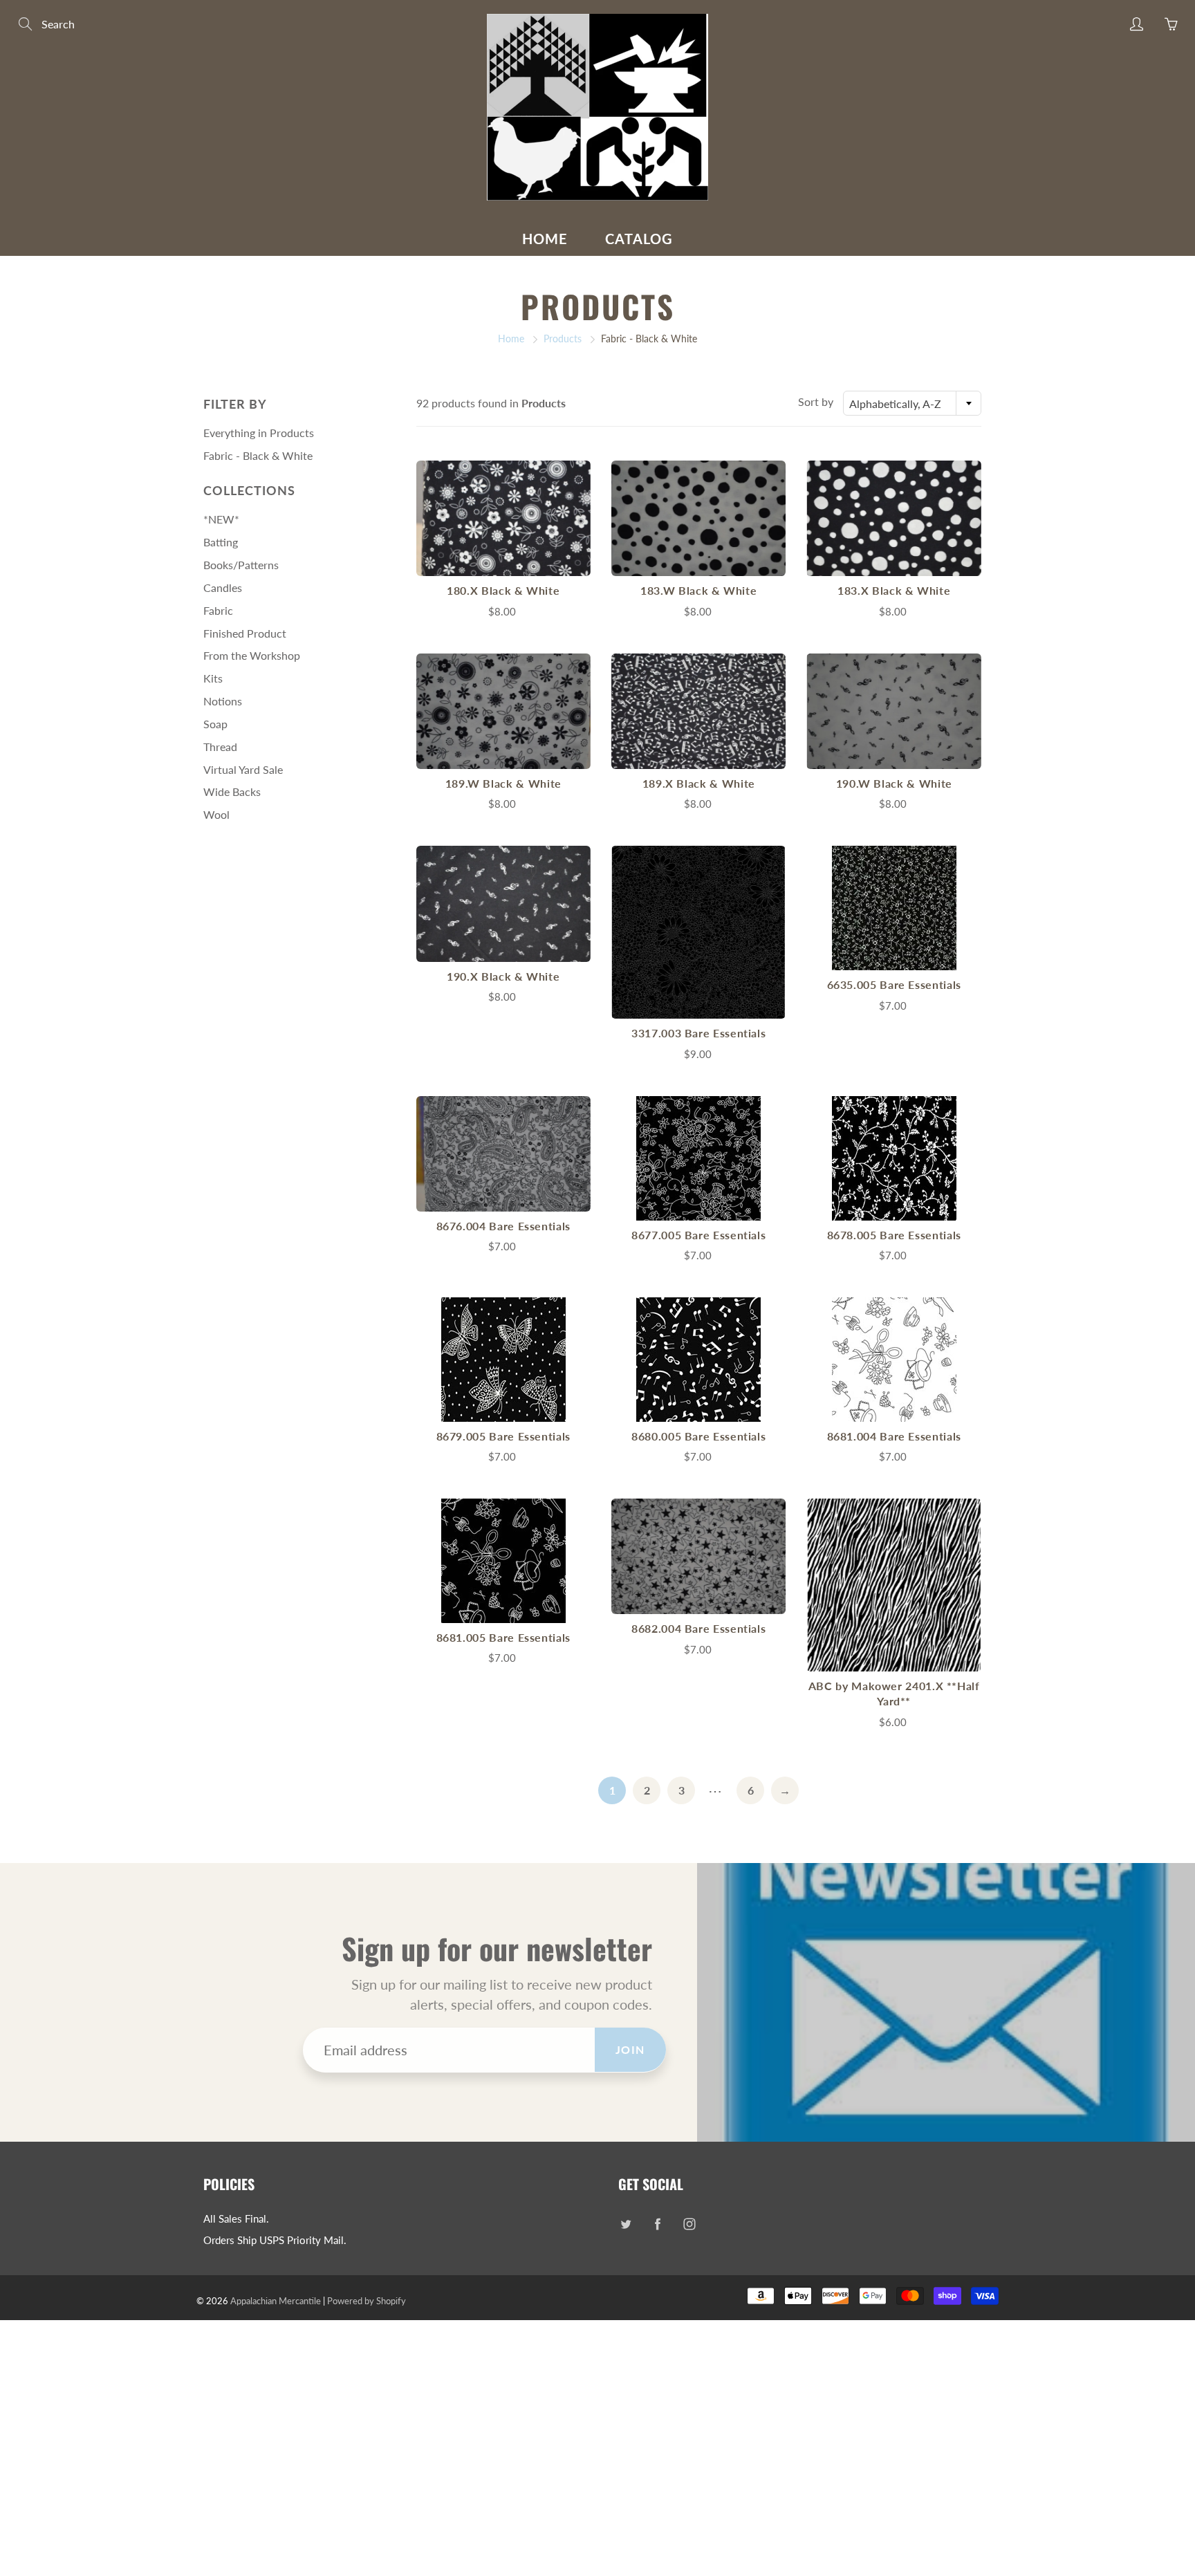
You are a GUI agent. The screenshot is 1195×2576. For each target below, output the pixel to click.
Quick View (503, 518)
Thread (220, 747)
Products (563, 339)
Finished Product (245, 633)
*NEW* (221, 519)
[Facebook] (657, 2224)
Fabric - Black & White (258, 455)
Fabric (218, 610)
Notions (223, 701)
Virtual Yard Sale (243, 769)
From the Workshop (252, 655)
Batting (221, 542)
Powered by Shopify (367, 2301)
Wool (216, 814)
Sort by (816, 401)
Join (630, 2049)
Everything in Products (259, 433)
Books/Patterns (241, 565)
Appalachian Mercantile (276, 2301)
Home (545, 239)
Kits (213, 678)
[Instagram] (689, 2224)
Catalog (639, 239)
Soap (215, 724)
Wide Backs (232, 791)
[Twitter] (626, 2224)
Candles (223, 587)
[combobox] (912, 403)
